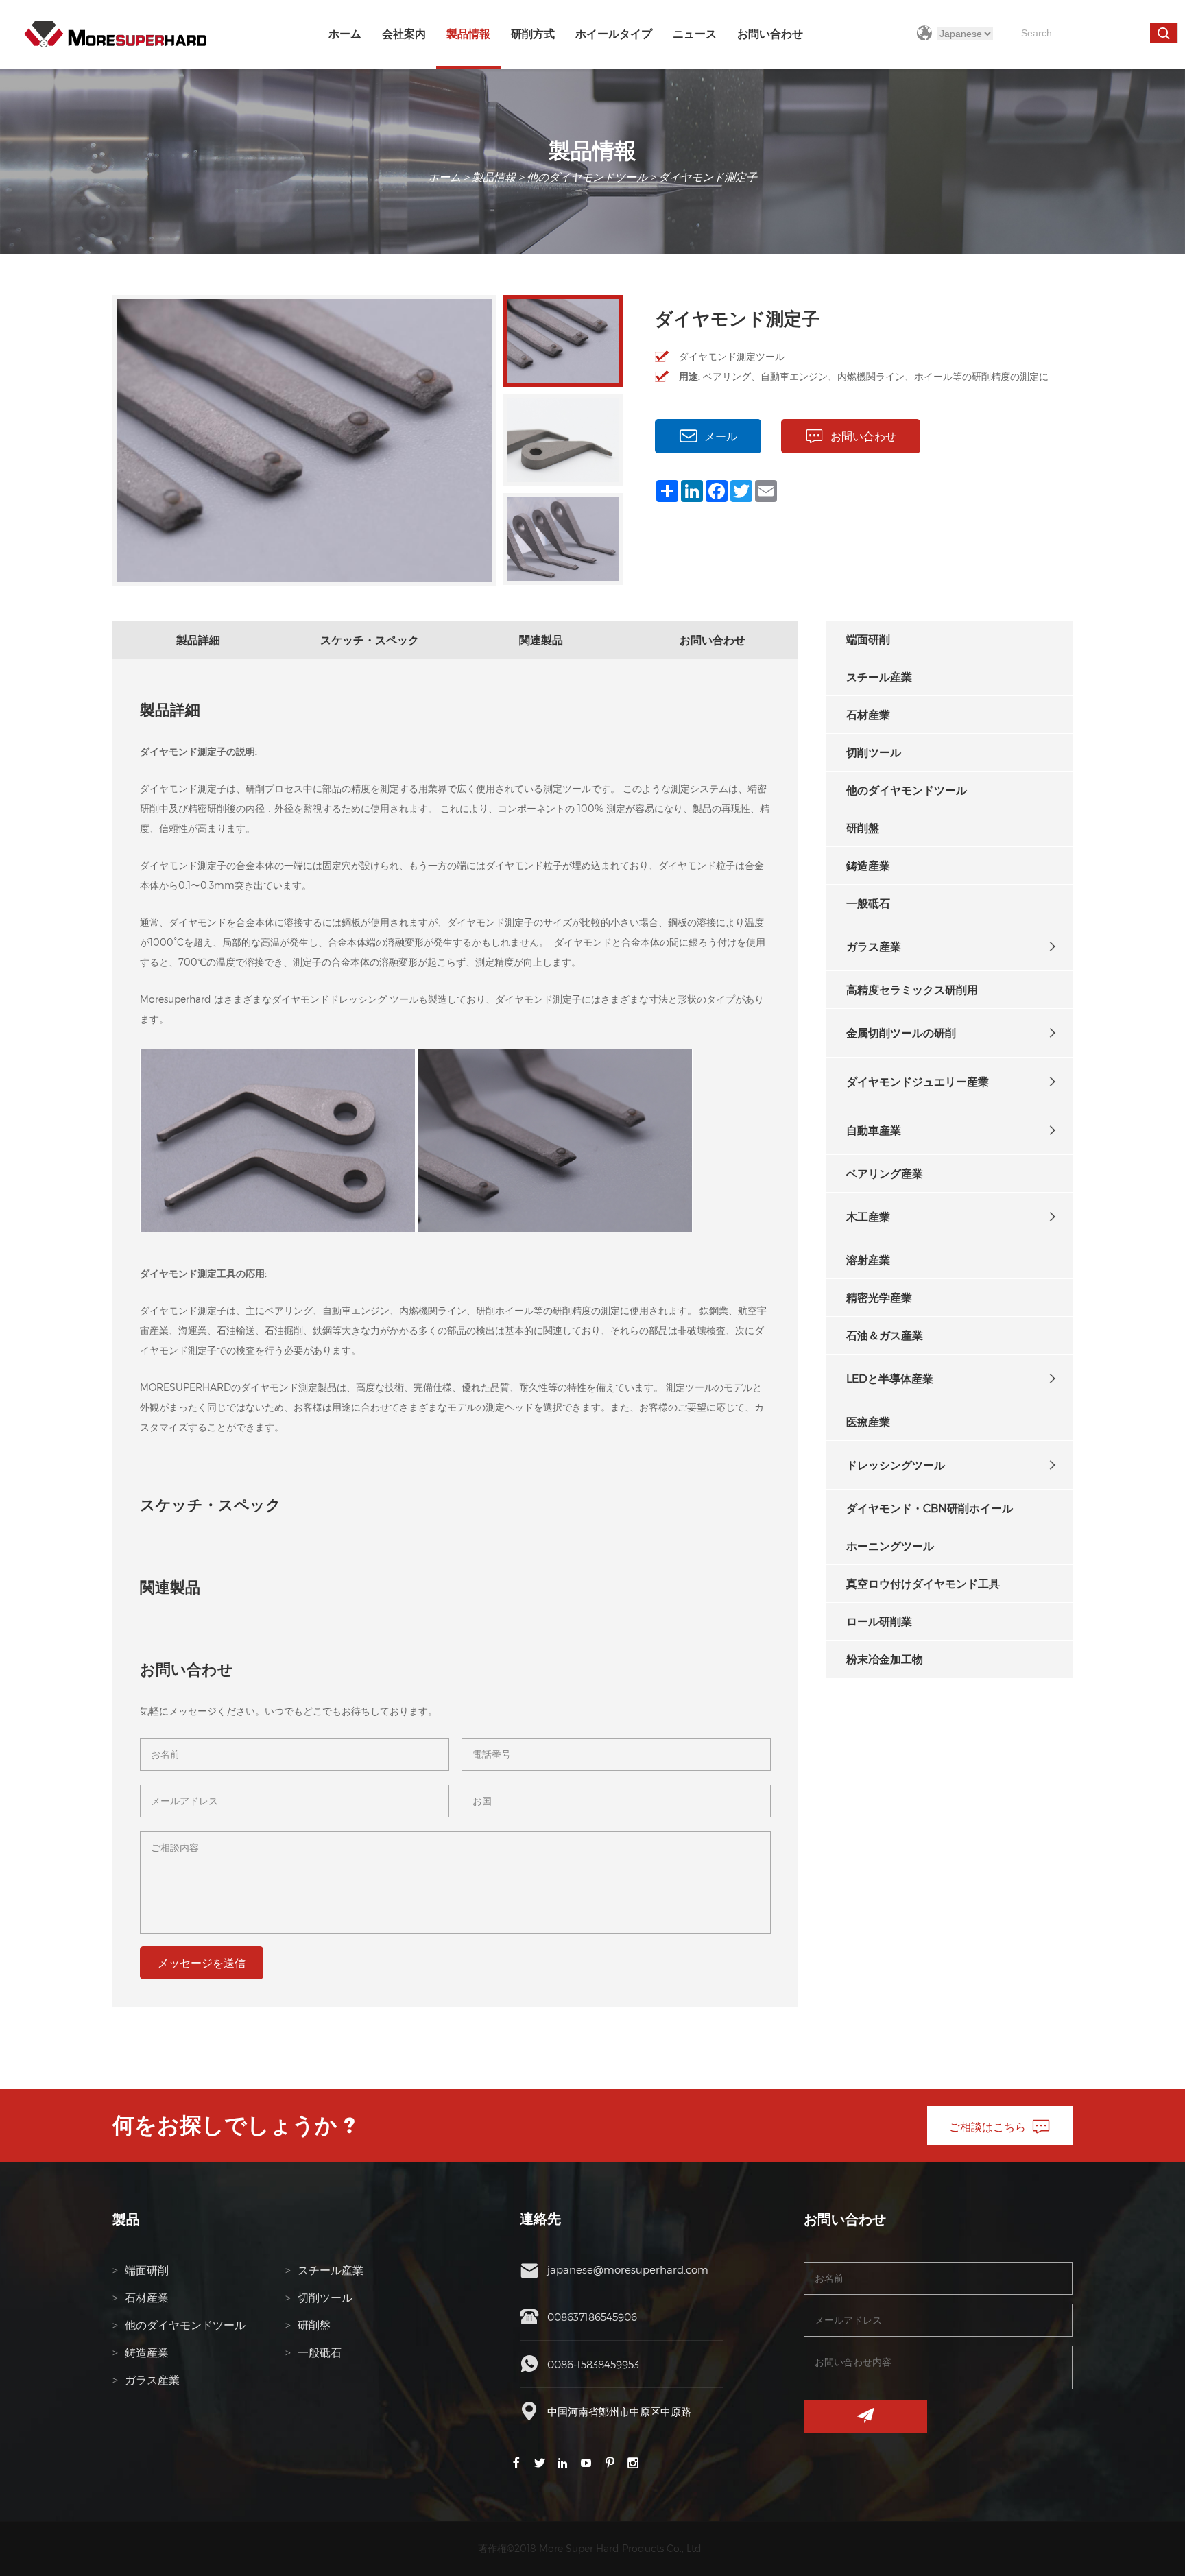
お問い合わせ (770, 34)
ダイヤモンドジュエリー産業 (918, 1081)
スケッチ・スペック (370, 640)
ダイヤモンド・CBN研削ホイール (930, 1508)
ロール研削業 (879, 1621)
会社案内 (404, 34)
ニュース (695, 34)
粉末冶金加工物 (885, 1659)
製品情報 (468, 34)
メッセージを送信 (202, 1963)
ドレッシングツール (896, 1465)
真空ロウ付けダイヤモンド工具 (923, 1583)
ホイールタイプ (614, 34)
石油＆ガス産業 (885, 1335)
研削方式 (533, 34)
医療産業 (868, 1421)
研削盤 (863, 827)
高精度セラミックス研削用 (912, 989)
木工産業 (868, 1216)
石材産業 (868, 714)
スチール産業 (879, 677)
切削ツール (874, 752)
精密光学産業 (879, 1297)
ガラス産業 (874, 946)
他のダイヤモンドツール (587, 177)
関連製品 (541, 640)
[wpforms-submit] (865, 2417)
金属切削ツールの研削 (901, 1033)
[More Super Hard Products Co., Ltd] (115, 34)
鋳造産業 (868, 865)
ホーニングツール (890, 1546)
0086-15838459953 (593, 2364)
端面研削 (868, 639)
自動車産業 (874, 1130)
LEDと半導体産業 (890, 1378)
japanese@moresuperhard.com (628, 2269)
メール (721, 436)
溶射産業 (868, 1260)
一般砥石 (868, 903)
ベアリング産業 (885, 1173)
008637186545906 (592, 2317)
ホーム (345, 34)
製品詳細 (198, 640)
